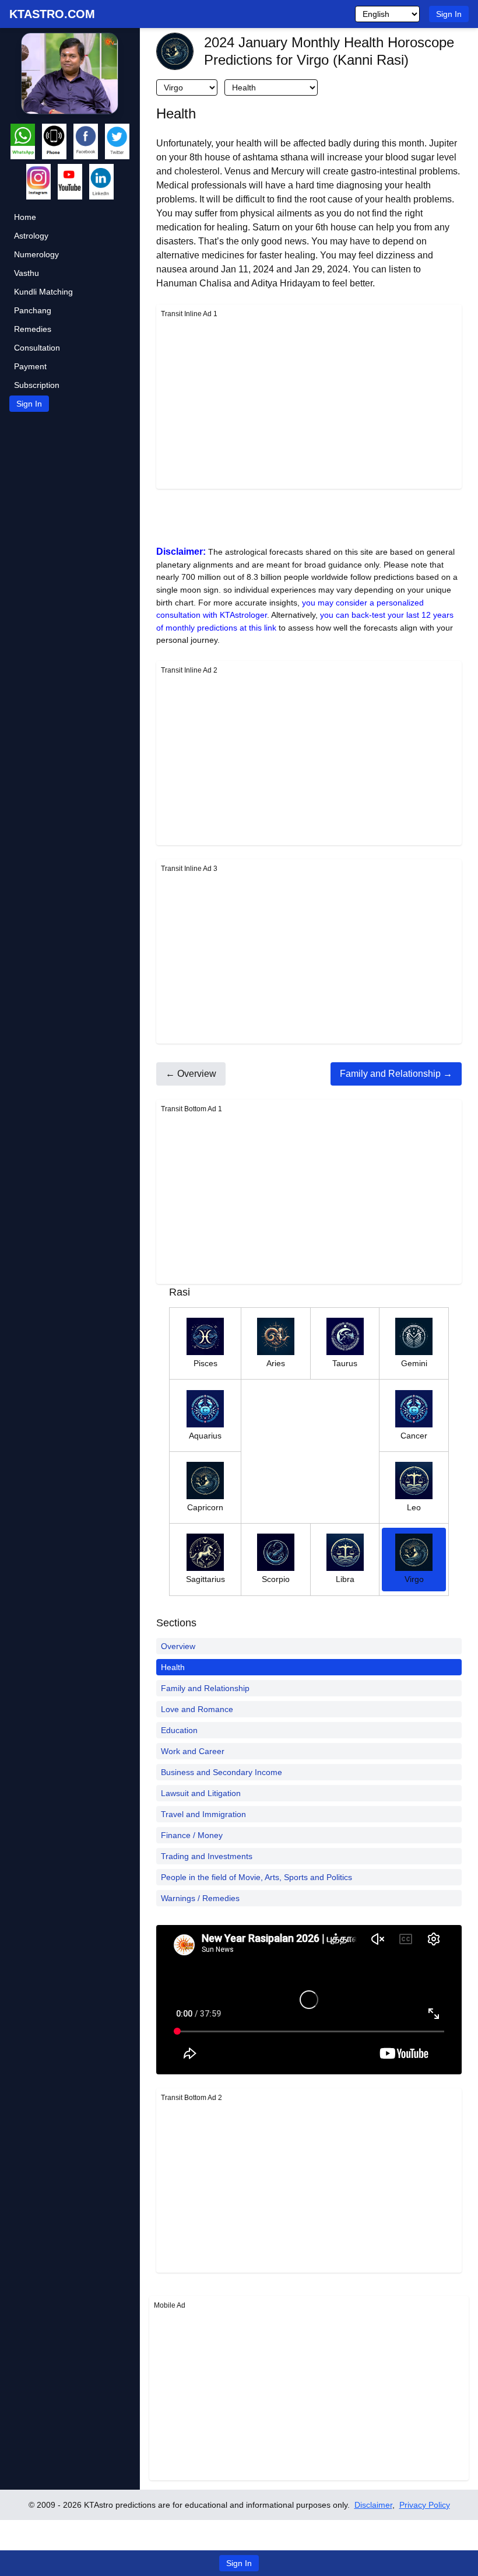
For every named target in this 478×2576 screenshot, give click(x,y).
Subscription (37, 385)
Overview (178, 1646)
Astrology (31, 236)
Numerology (36, 254)
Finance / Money (192, 1835)
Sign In (449, 14)
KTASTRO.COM (52, 14)
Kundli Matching (43, 292)
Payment (30, 366)
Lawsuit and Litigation (201, 1793)
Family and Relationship (205, 1688)
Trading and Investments (207, 1856)
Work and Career (193, 1751)
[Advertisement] (309, 402)
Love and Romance (197, 1709)
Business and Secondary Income (222, 1772)
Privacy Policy (425, 2505)
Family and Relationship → (396, 1074)
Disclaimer (373, 2505)
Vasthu (27, 273)
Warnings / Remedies (200, 1898)
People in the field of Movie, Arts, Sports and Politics (256, 1877)
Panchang (33, 310)
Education (179, 1730)
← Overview (191, 1074)
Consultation (37, 348)
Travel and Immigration (203, 1814)
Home (25, 217)
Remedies (33, 329)
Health (173, 1667)
